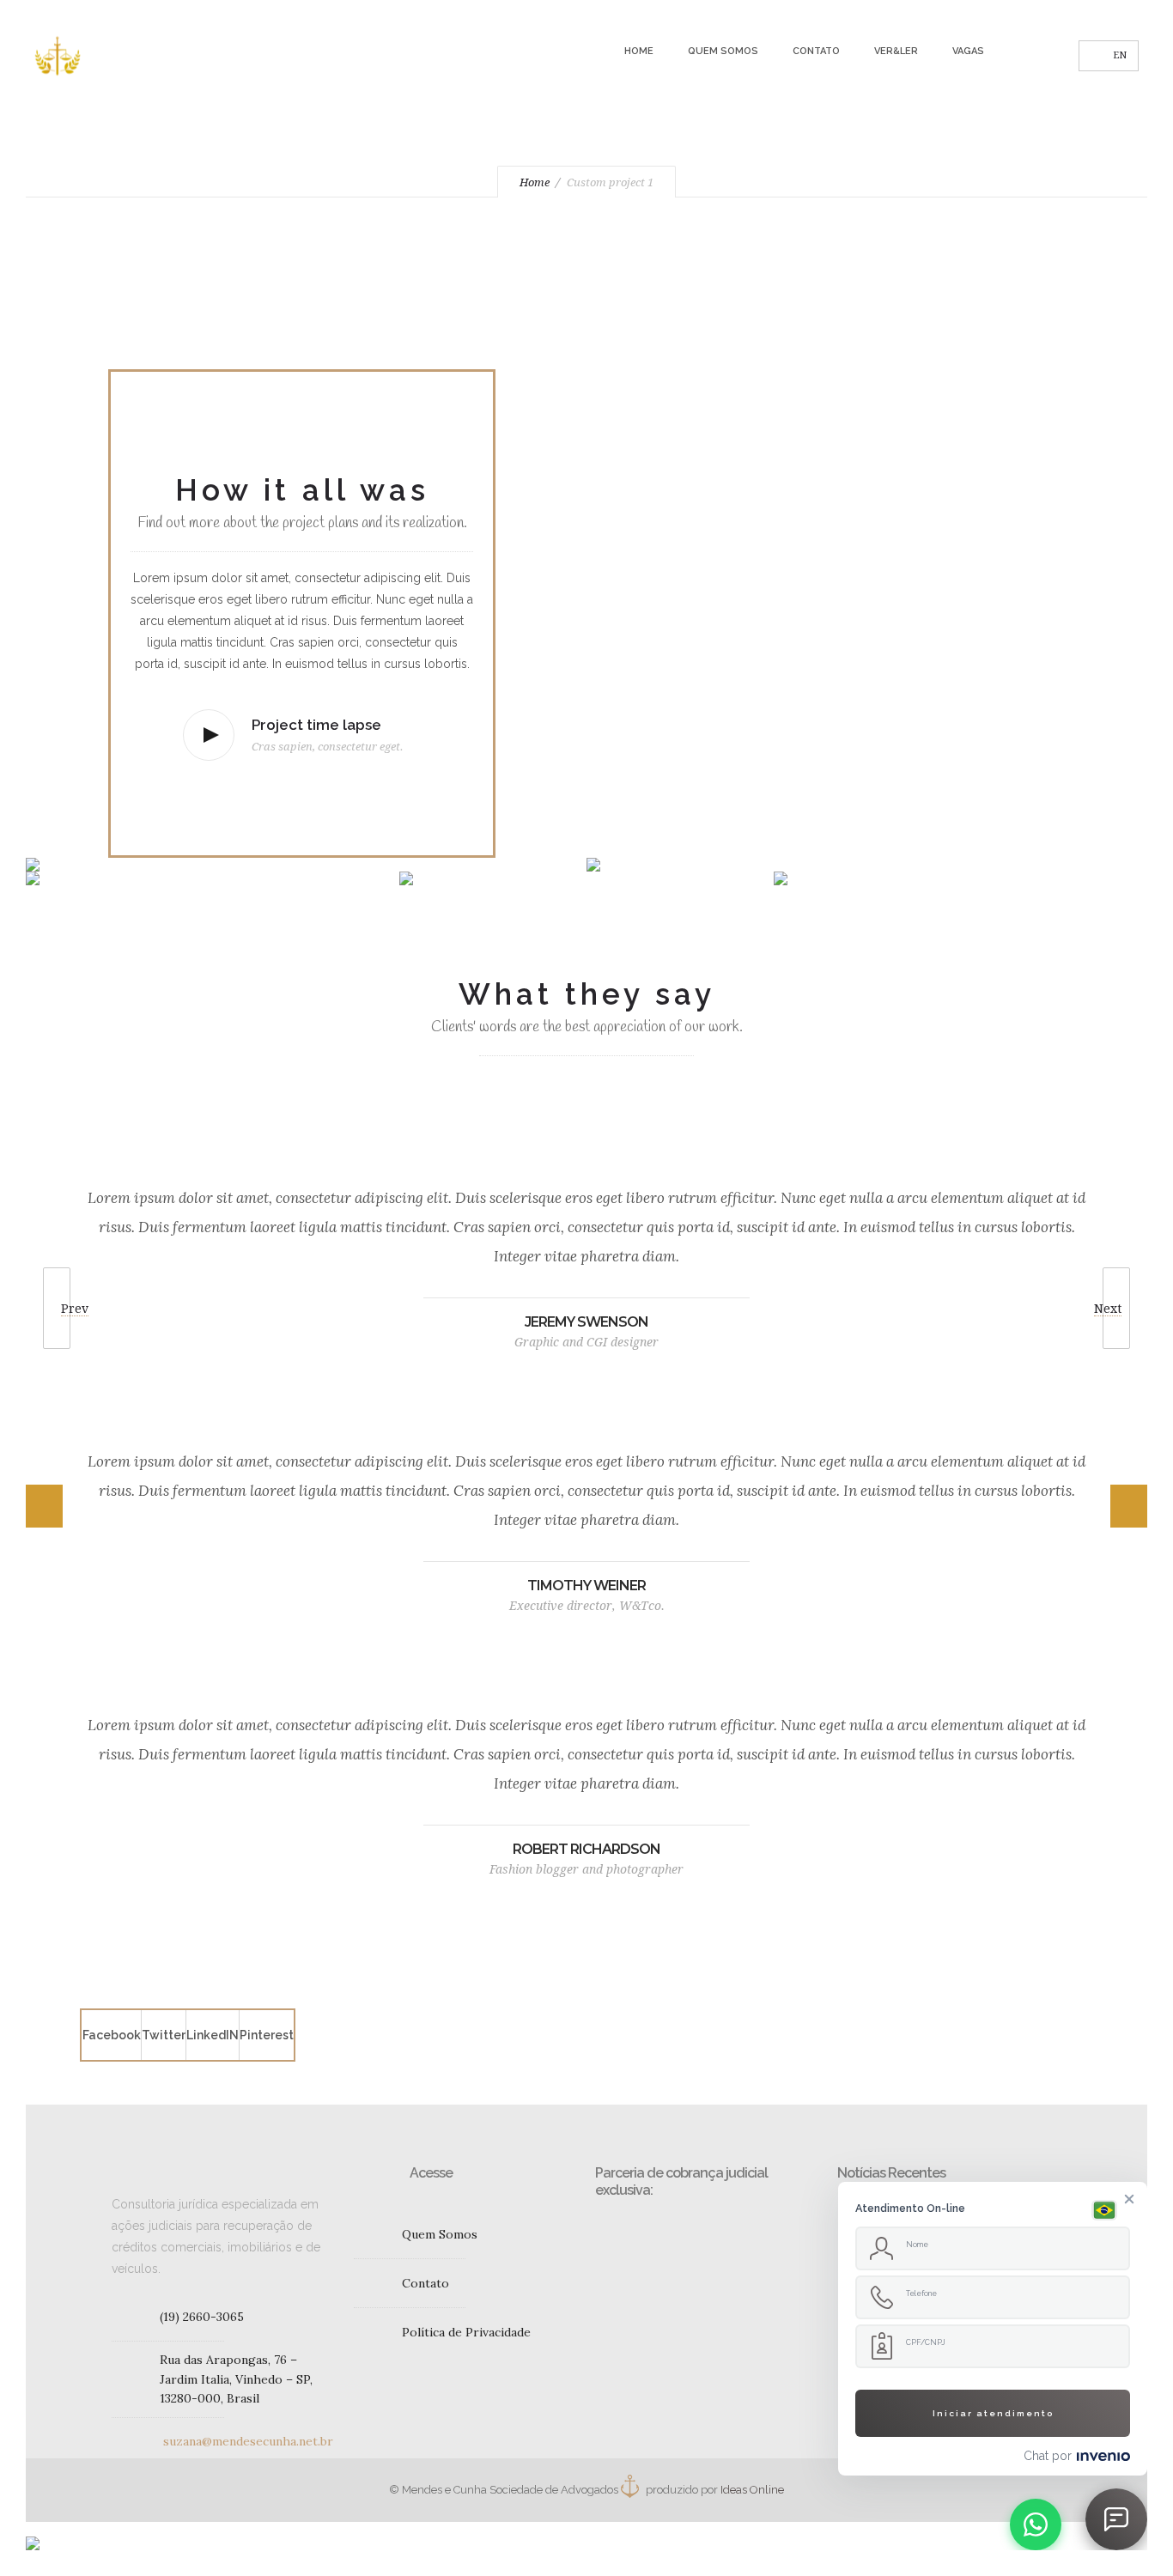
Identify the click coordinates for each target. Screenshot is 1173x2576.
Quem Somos (723, 51)
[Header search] (1045, 58)
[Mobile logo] (33, 2532)
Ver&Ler (896, 51)
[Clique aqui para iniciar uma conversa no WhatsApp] (1036, 2524)
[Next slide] (1132, 1506)
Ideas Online (752, 2490)
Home (639, 51)
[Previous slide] (41, 1506)
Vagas (968, 51)
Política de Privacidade (466, 2332)
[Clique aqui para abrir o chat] (1116, 2519)
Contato (816, 51)
